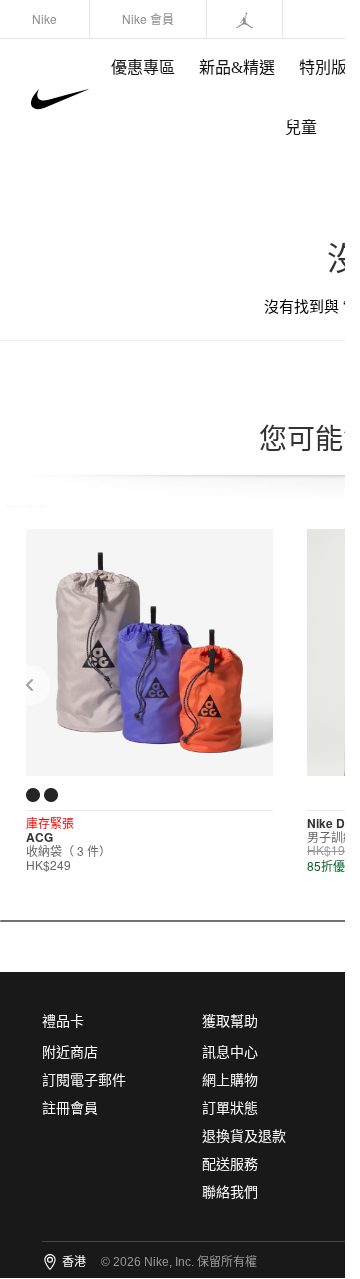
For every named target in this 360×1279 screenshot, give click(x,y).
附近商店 (70, 1052)
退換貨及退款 (244, 1136)
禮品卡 (63, 1021)
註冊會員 (70, 1108)
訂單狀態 (230, 1108)
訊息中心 (230, 1052)
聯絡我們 (230, 1192)
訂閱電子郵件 (84, 1080)
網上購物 (230, 1080)
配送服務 (230, 1164)
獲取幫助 (230, 1021)
